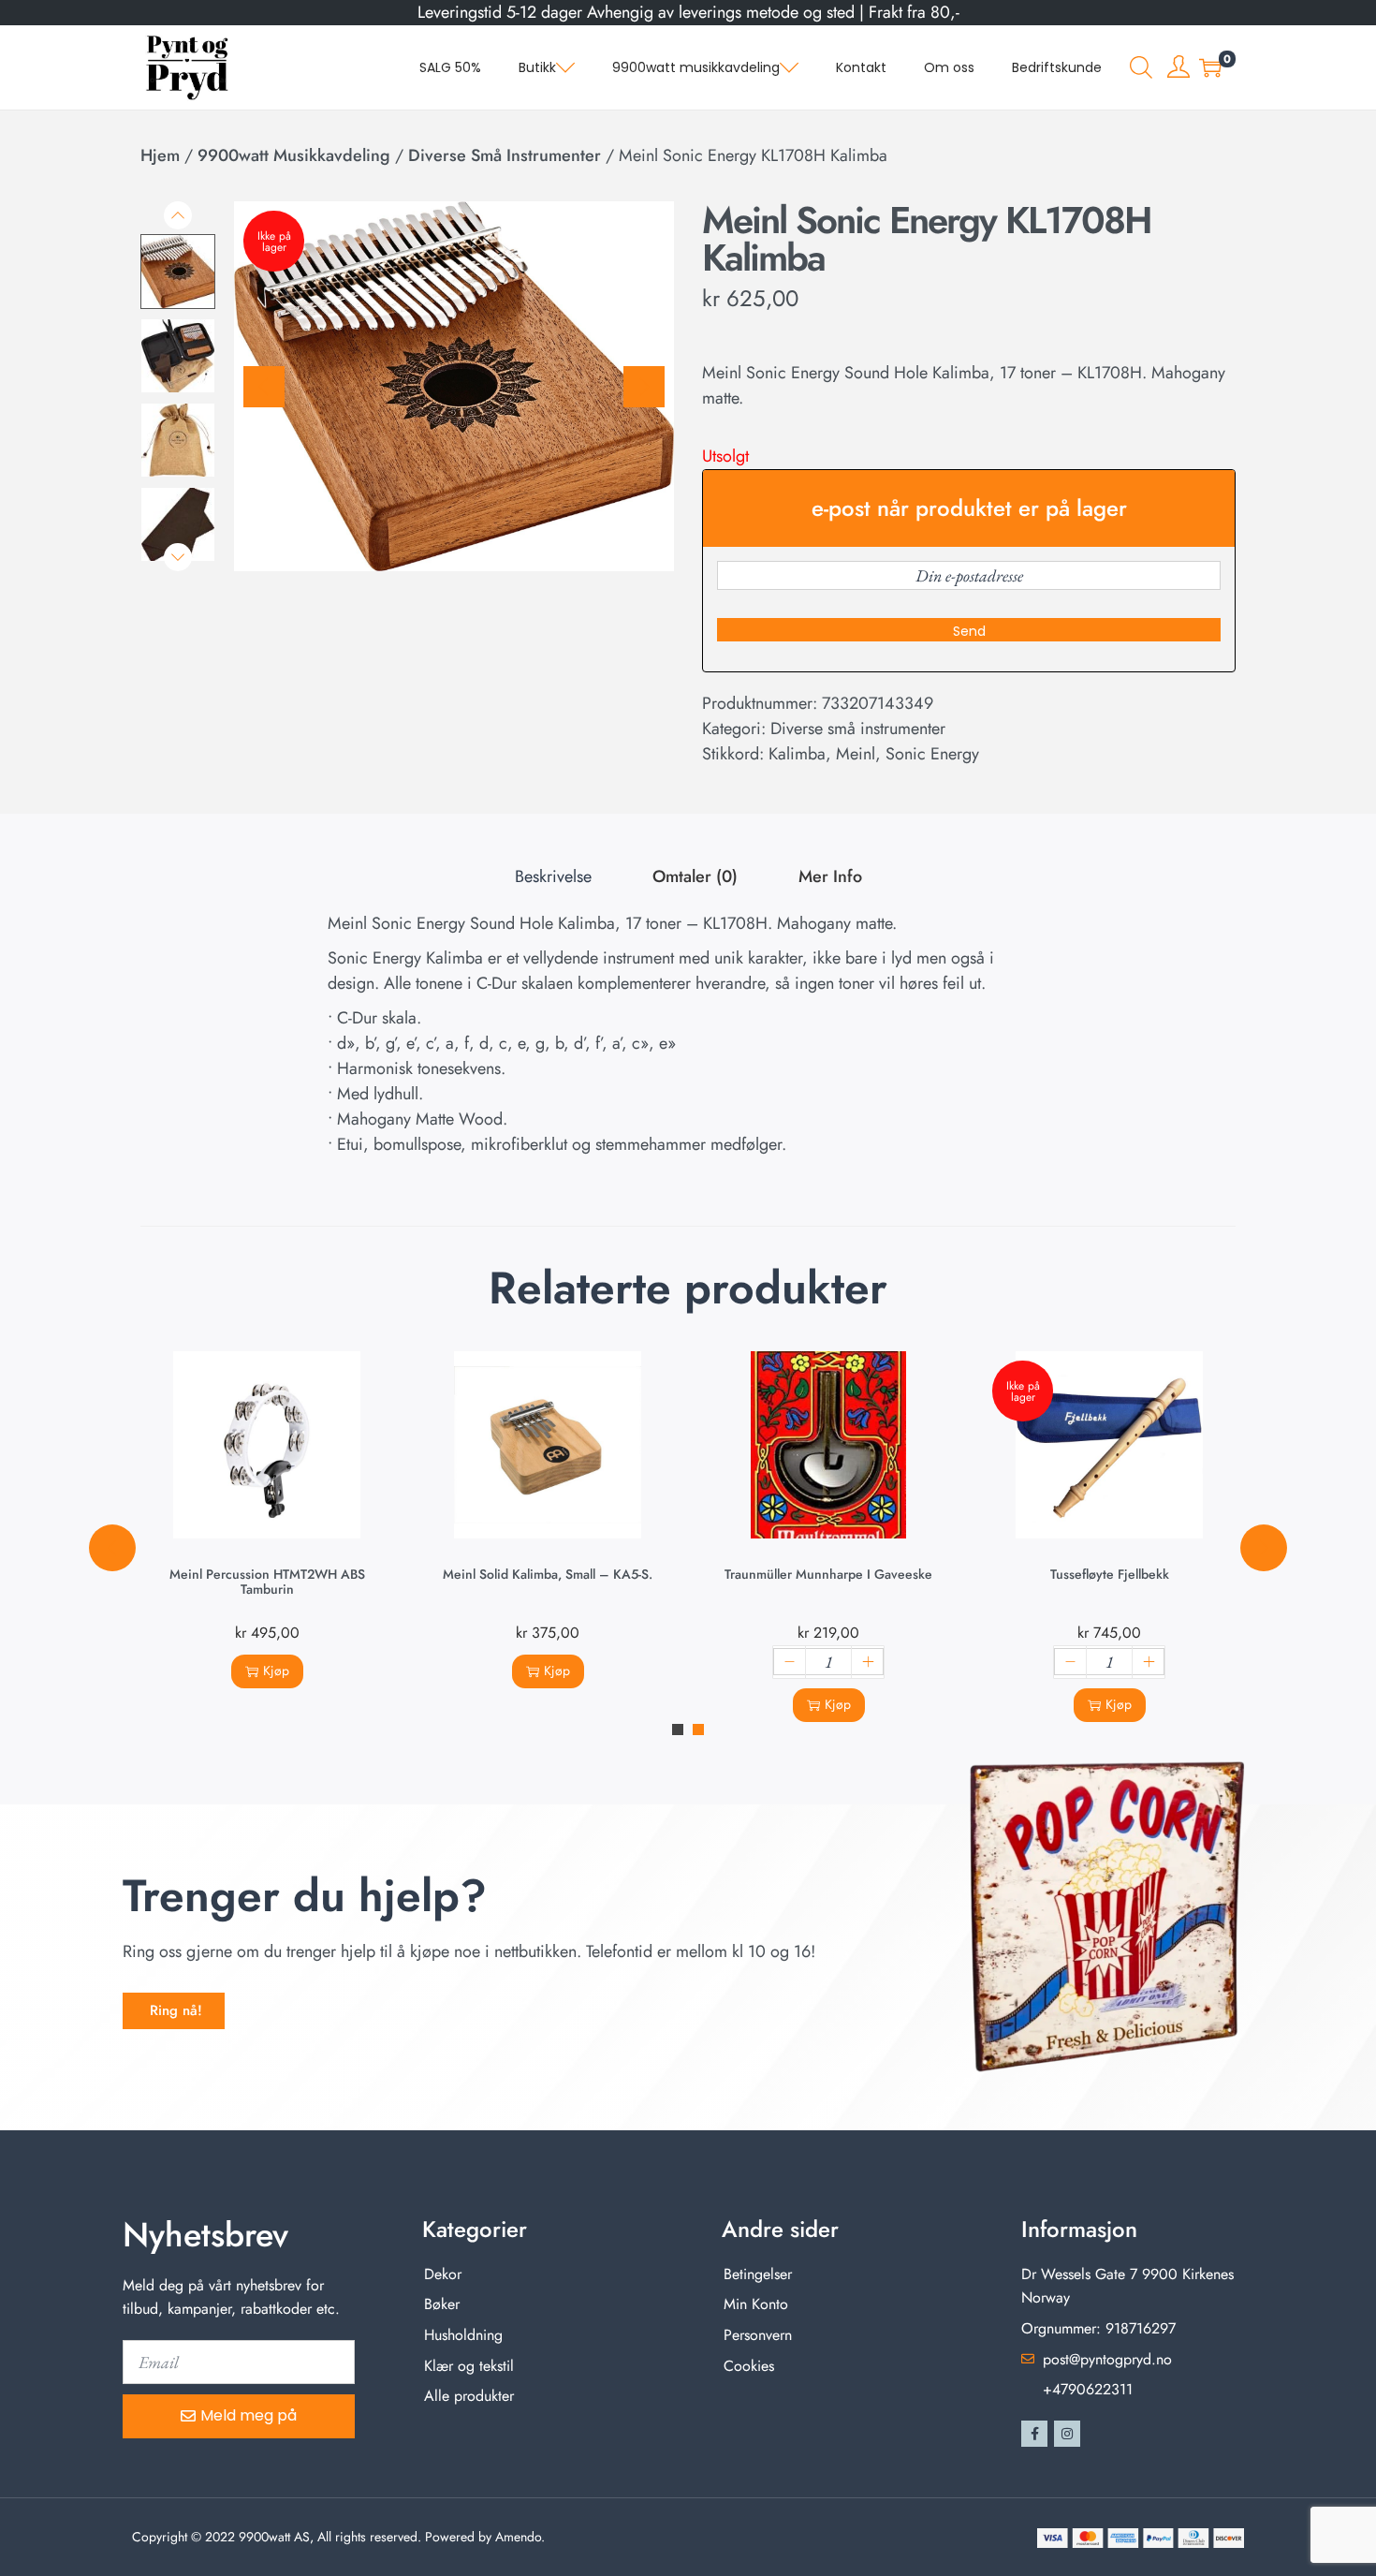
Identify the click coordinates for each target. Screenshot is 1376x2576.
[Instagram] (1067, 2434)
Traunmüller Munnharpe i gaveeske (828, 1574)
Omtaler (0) (695, 876)
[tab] (553, 877)
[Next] (644, 387)
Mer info (830, 876)
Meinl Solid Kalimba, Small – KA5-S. (548, 1574)
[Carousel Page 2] (698, 1730)
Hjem (160, 155)
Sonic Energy (932, 754)
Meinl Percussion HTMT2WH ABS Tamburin (267, 1582)
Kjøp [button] (276, 1671)
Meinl (856, 754)
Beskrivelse (553, 876)
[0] (1210, 67)
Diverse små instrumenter (505, 155)
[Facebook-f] (1034, 2434)
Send (969, 631)
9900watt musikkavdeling (294, 155)
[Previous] (264, 387)
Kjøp (1119, 1704)
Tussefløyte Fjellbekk (1110, 1574)
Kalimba (797, 754)
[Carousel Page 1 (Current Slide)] (678, 1730)
